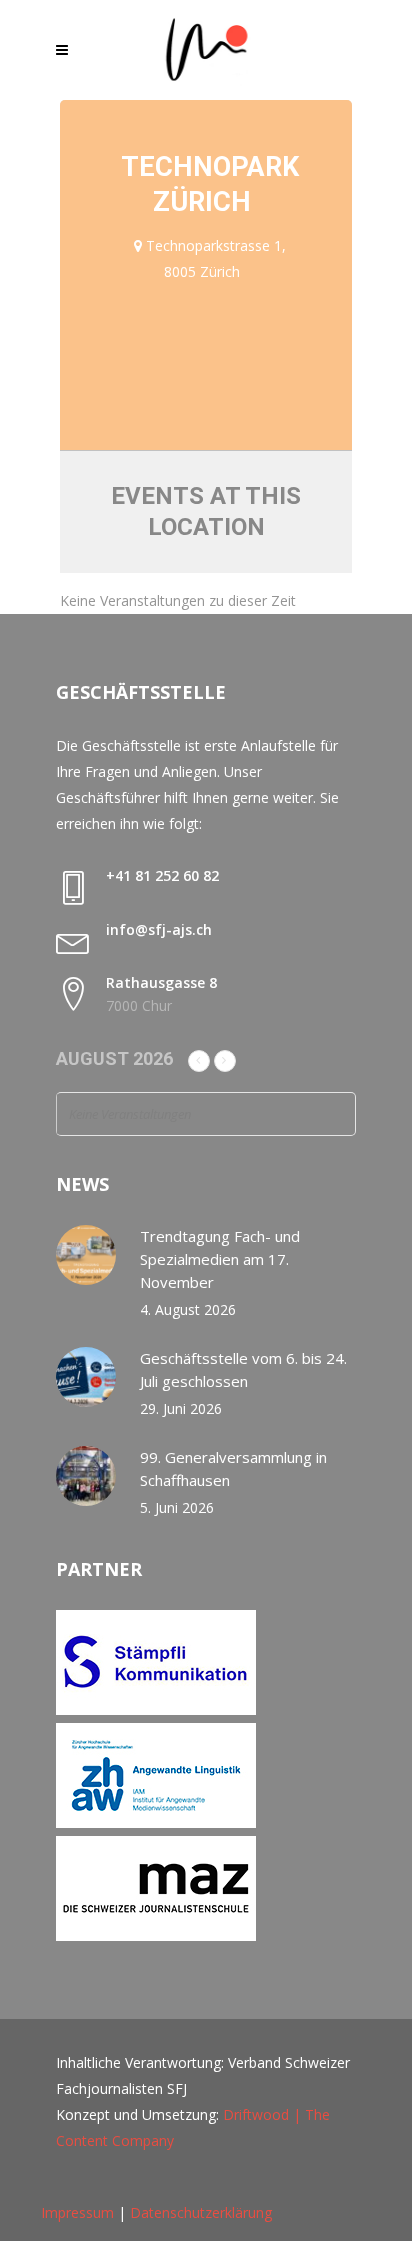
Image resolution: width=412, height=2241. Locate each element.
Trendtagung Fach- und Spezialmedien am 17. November (220, 1259)
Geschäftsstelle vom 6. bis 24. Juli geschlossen (243, 1369)
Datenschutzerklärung (201, 2212)
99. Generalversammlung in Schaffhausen (233, 1468)
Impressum (77, 2212)
